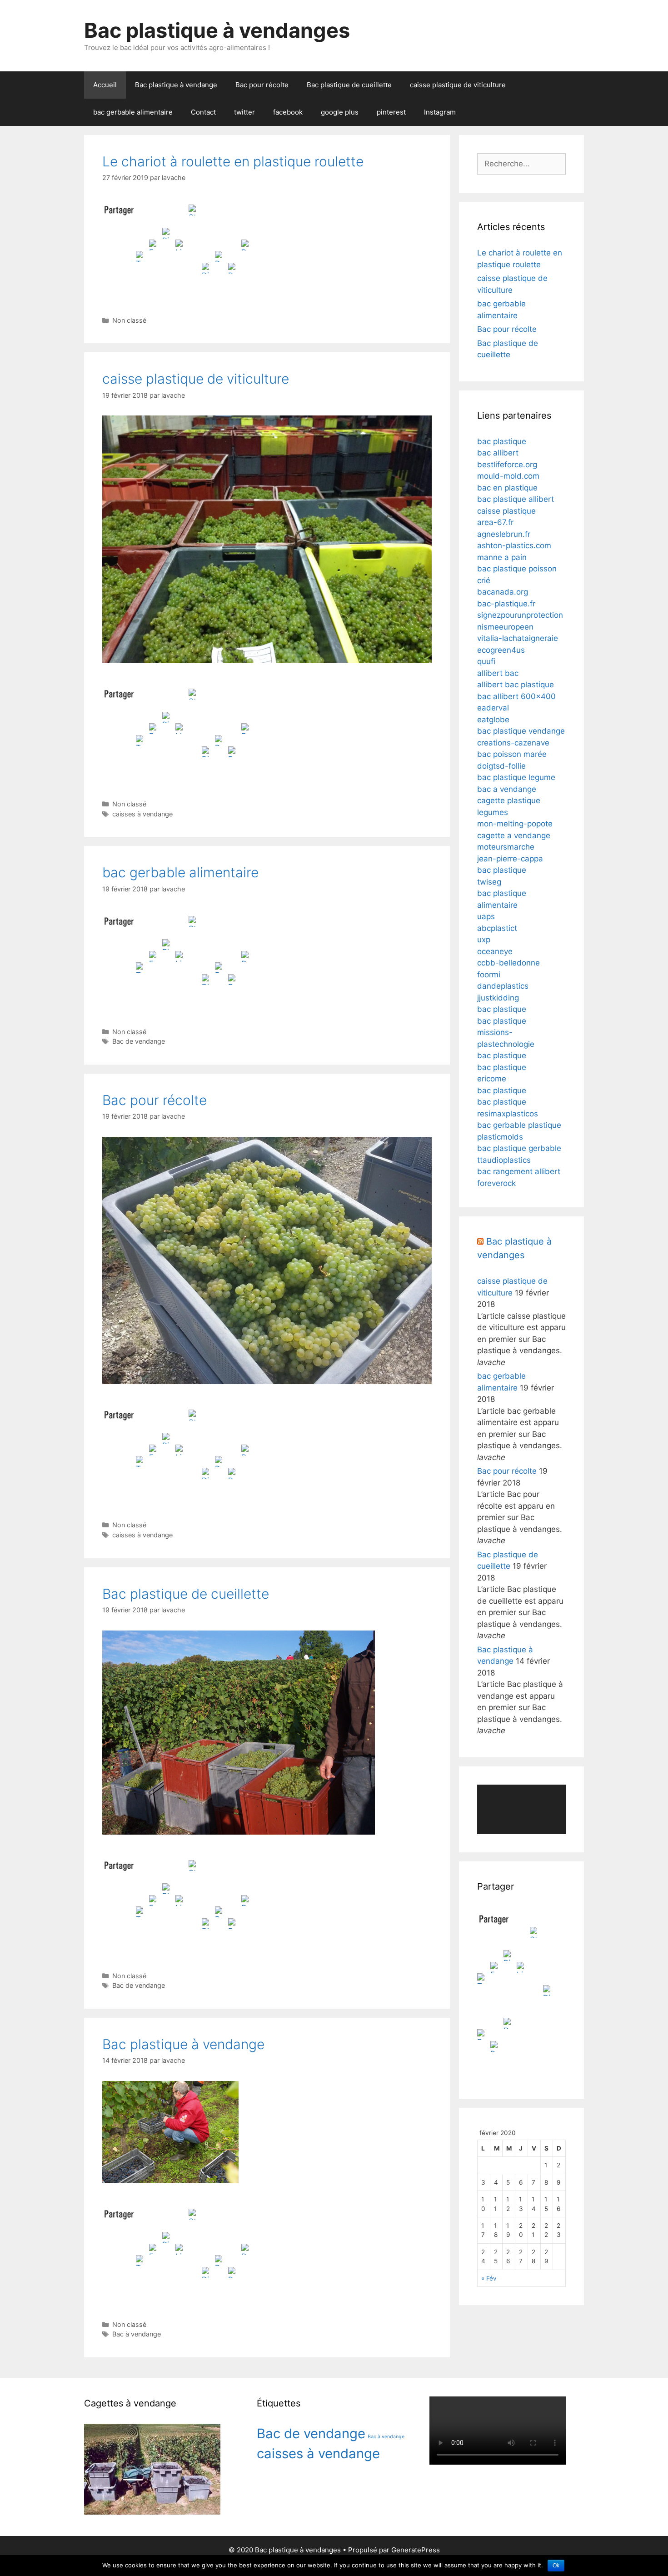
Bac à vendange (137, 2334)
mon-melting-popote (515, 824)
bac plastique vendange (521, 731)
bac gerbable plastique (519, 1125)
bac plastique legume (516, 777)
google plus (340, 112)
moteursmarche (506, 847)
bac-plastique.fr (506, 604)
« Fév (489, 2278)
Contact (203, 112)
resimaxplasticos (508, 1114)
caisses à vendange (142, 814)
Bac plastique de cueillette (349, 85)
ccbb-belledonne (508, 963)
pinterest (391, 112)
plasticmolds (500, 1137)
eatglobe (493, 720)
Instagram (440, 112)
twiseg (489, 882)
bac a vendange (507, 789)
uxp (484, 940)
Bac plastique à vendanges (217, 30)
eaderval (493, 708)
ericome (492, 1079)
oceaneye (495, 951)
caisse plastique (506, 511)
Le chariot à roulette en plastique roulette (233, 161)
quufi (486, 661)
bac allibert (498, 453)
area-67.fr (495, 522)
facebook (288, 112)
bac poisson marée (512, 754)
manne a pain (502, 557)
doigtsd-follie (501, 766)
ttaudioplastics (504, 1160)
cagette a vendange (514, 835)
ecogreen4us (501, 650)
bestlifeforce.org (507, 465)
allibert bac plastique (516, 685)
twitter (244, 112)
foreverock (496, 1183)
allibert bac (498, 673)
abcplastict (497, 928)
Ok (556, 2566)
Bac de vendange (139, 1041)
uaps (486, 916)
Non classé (129, 320)
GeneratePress (416, 2550)
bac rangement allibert (519, 1171)
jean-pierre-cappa (510, 859)
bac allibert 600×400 (516, 696)
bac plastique (502, 441)
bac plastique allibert (516, 499)
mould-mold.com (508, 476)
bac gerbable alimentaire (133, 112)
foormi (489, 975)
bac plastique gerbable (519, 1148)
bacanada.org (503, 592)
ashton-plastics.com (514, 545)
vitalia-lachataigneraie (518, 638)
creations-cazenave (513, 743)
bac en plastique (507, 488)
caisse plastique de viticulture (458, 85)
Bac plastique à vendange (176, 85)
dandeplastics (503, 986)
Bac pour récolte (262, 85)
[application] (521, 1810)
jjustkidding (498, 998)
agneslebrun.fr (504, 534)
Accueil (105, 85)
